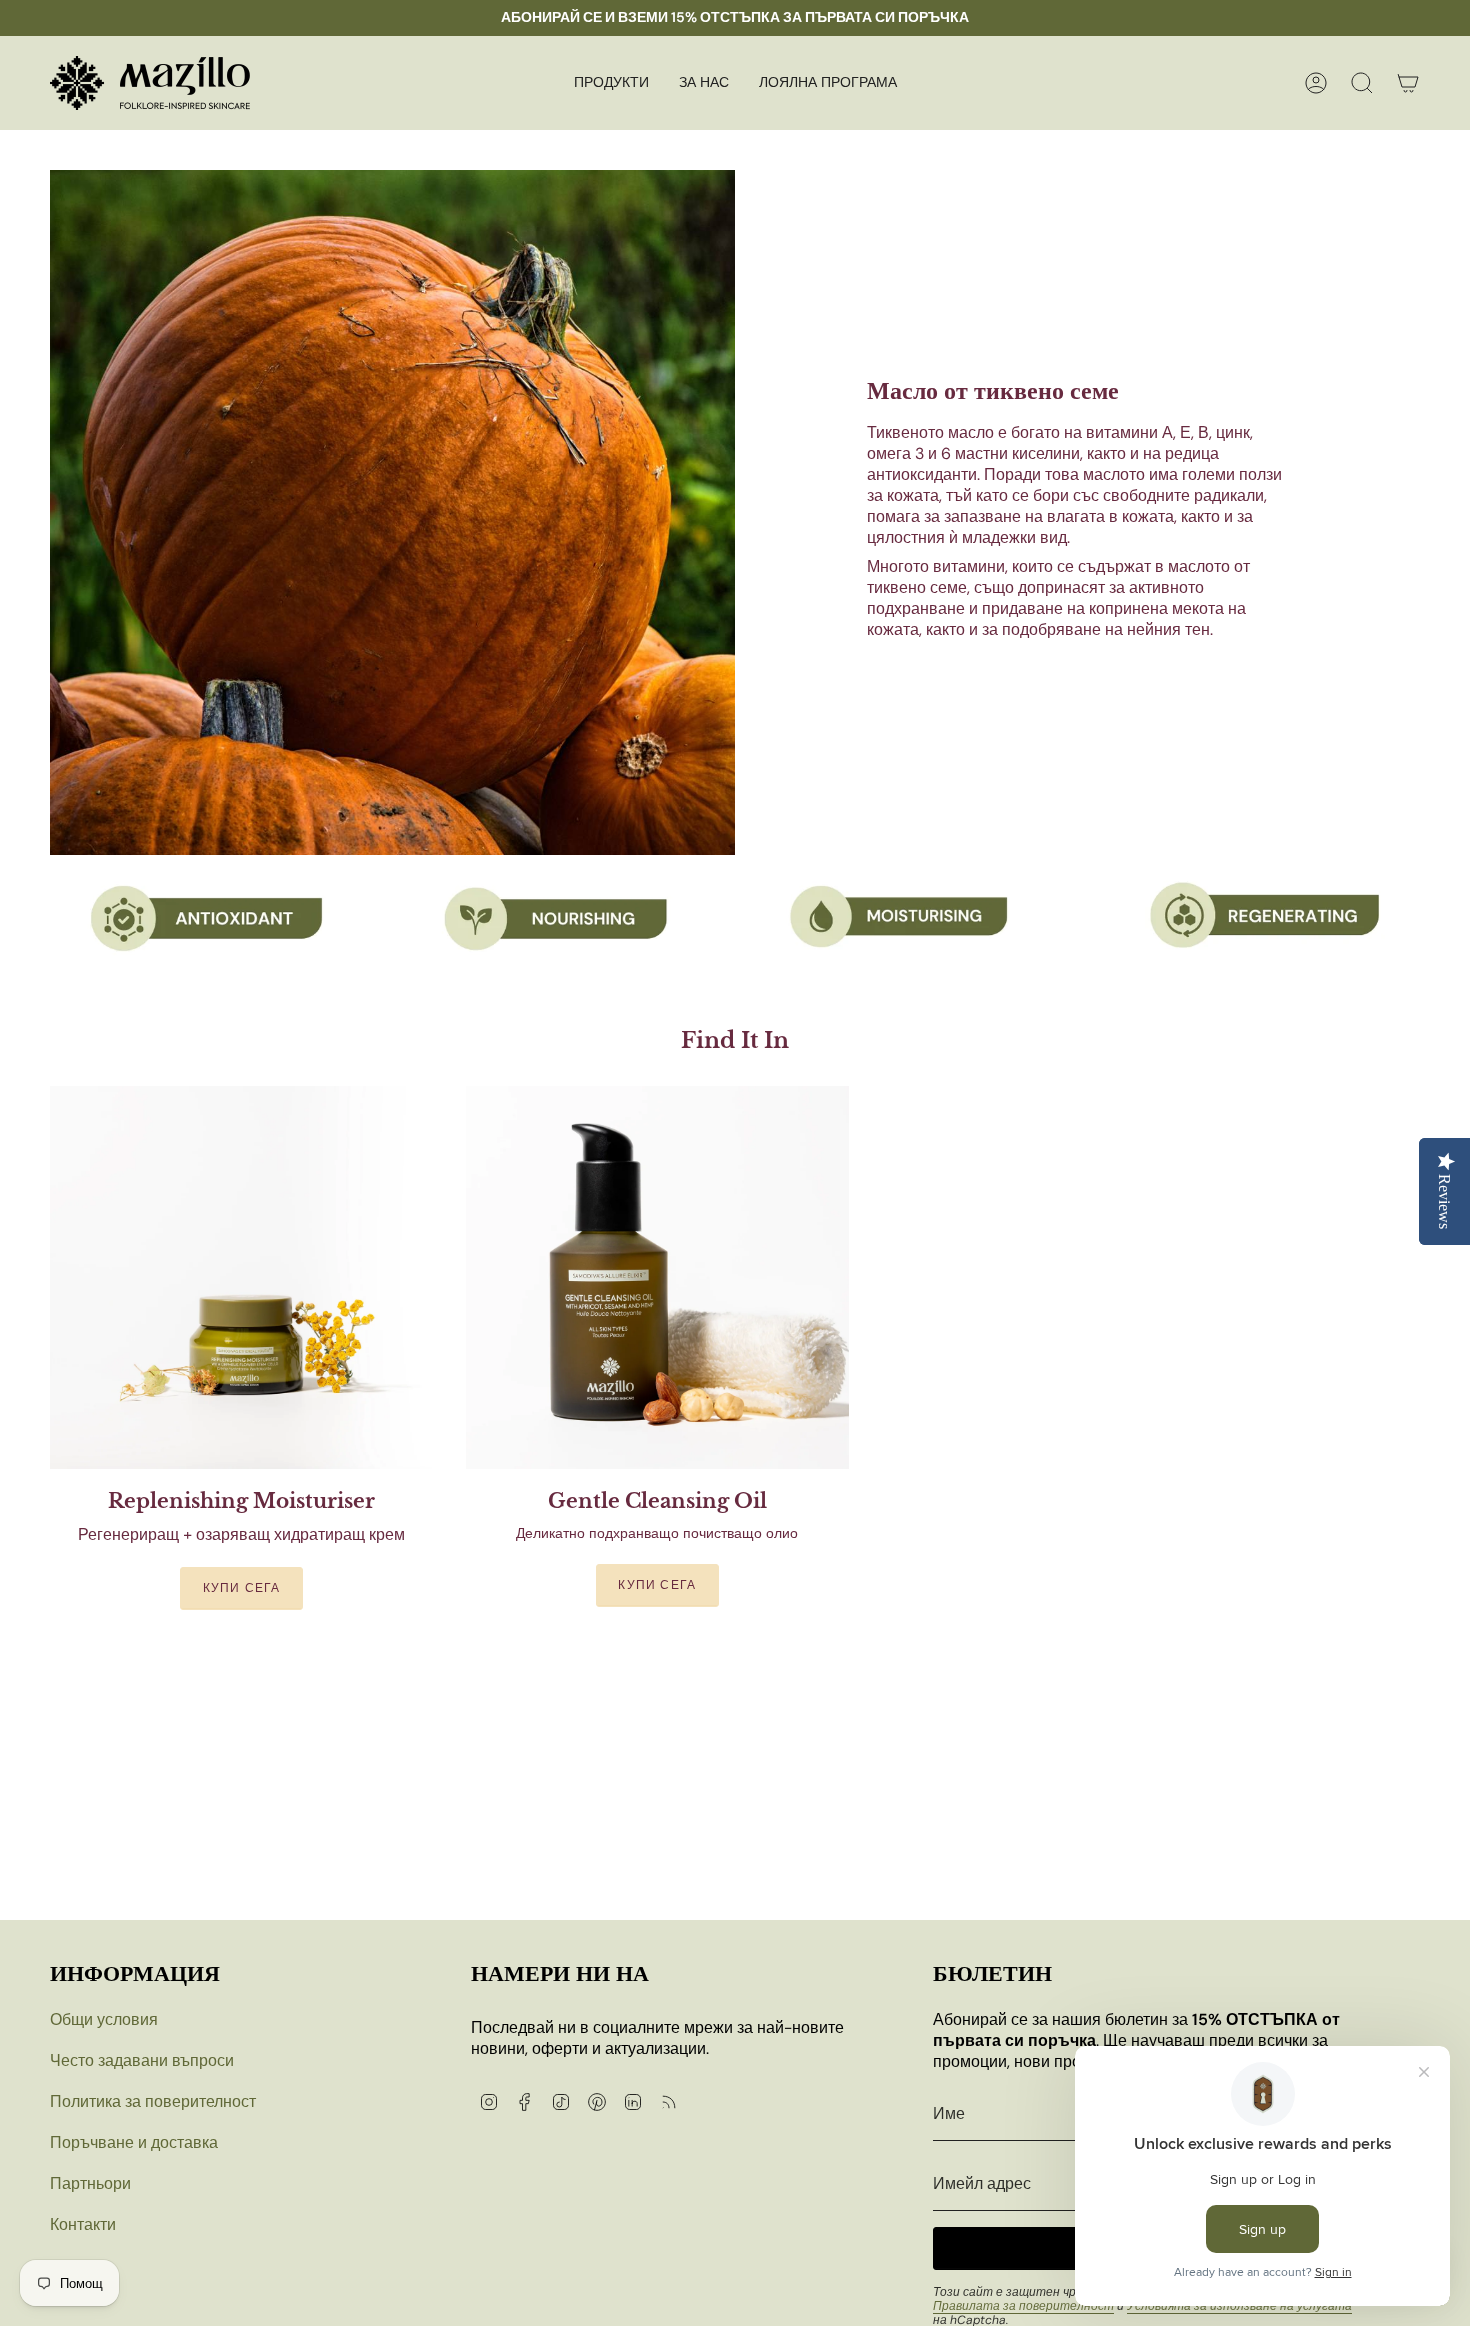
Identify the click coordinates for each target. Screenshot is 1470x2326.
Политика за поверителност (153, 2101)
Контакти (83, 2224)
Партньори (90, 2183)
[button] (611, 83)
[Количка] (1408, 83)
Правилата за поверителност (1023, 2306)
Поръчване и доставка (134, 2142)
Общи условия (104, 2019)
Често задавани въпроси (142, 2060)
